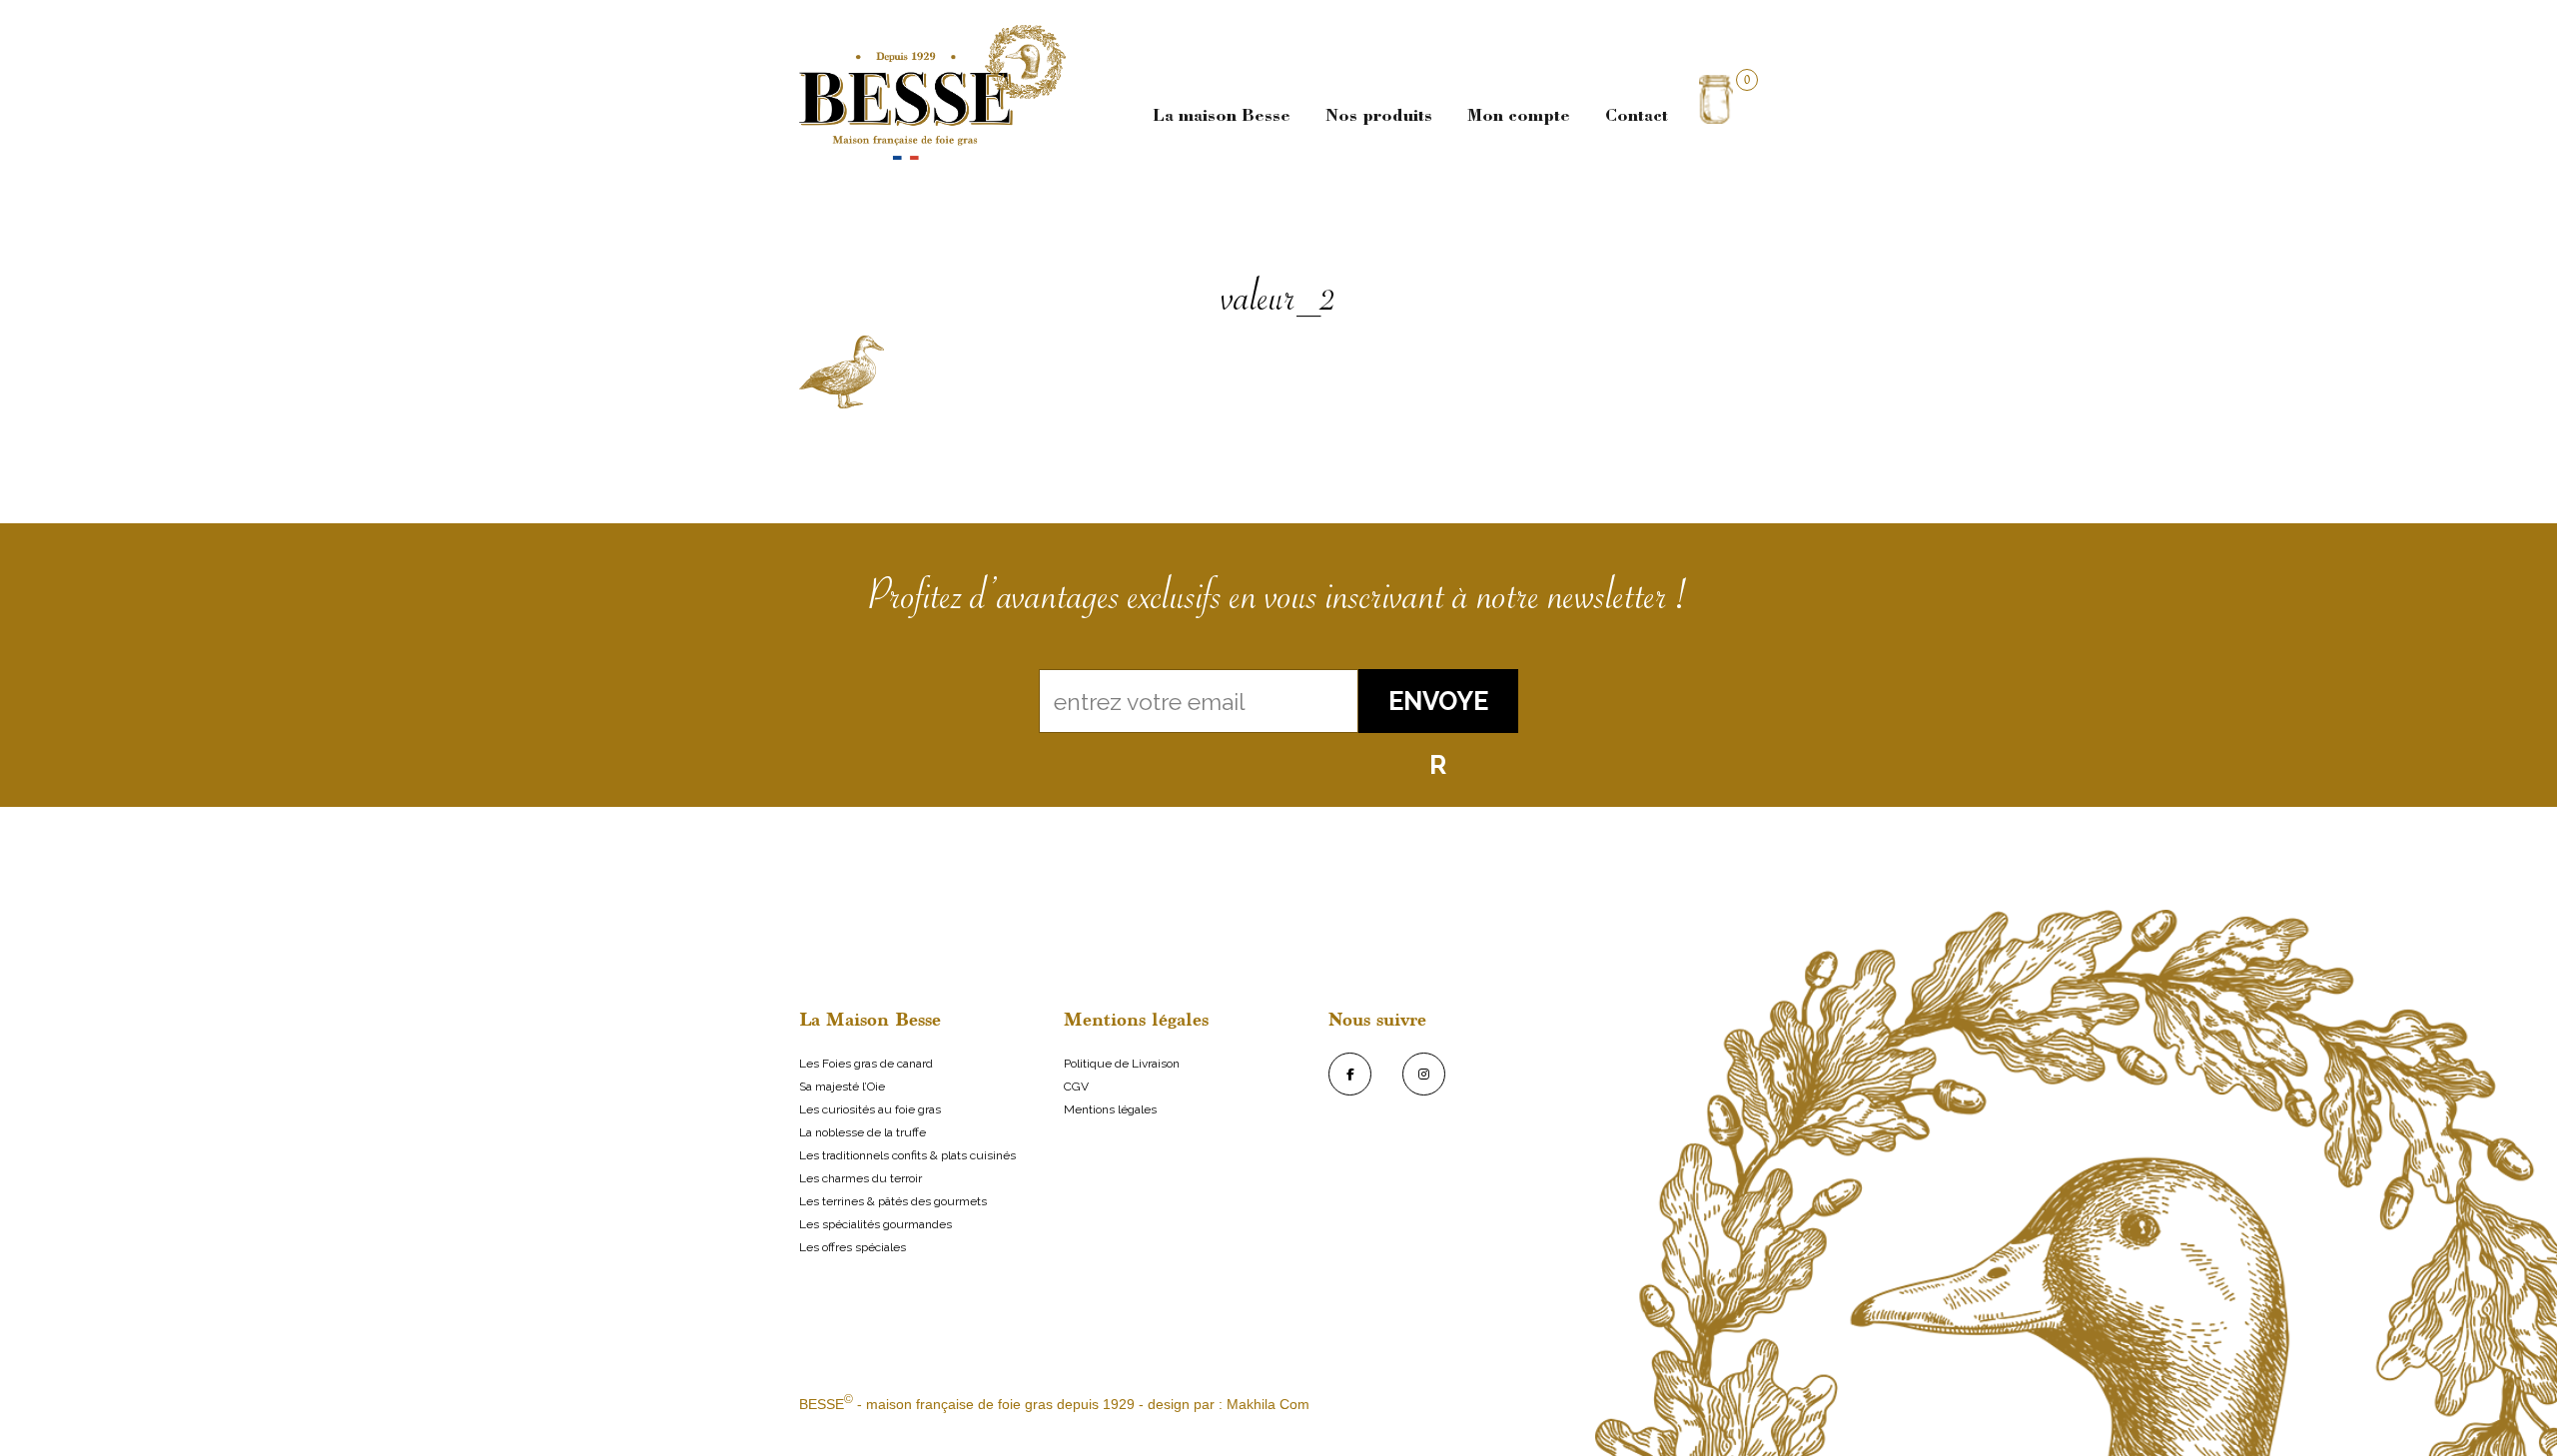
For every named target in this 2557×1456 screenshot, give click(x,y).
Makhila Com (1268, 1404)
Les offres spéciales (852, 1247)
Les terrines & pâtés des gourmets (893, 1201)
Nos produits (1379, 117)
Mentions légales (1110, 1109)
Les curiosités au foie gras (870, 1109)
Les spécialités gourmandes (875, 1224)
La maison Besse (1222, 117)
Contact (1637, 117)
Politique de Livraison (1122, 1064)
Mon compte (1519, 117)
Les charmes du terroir (860, 1178)
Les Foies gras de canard (866, 1064)
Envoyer (1438, 710)
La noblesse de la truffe (862, 1132)
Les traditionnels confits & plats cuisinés (907, 1155)
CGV (1076, 1087)
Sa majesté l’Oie (842, 1087)
